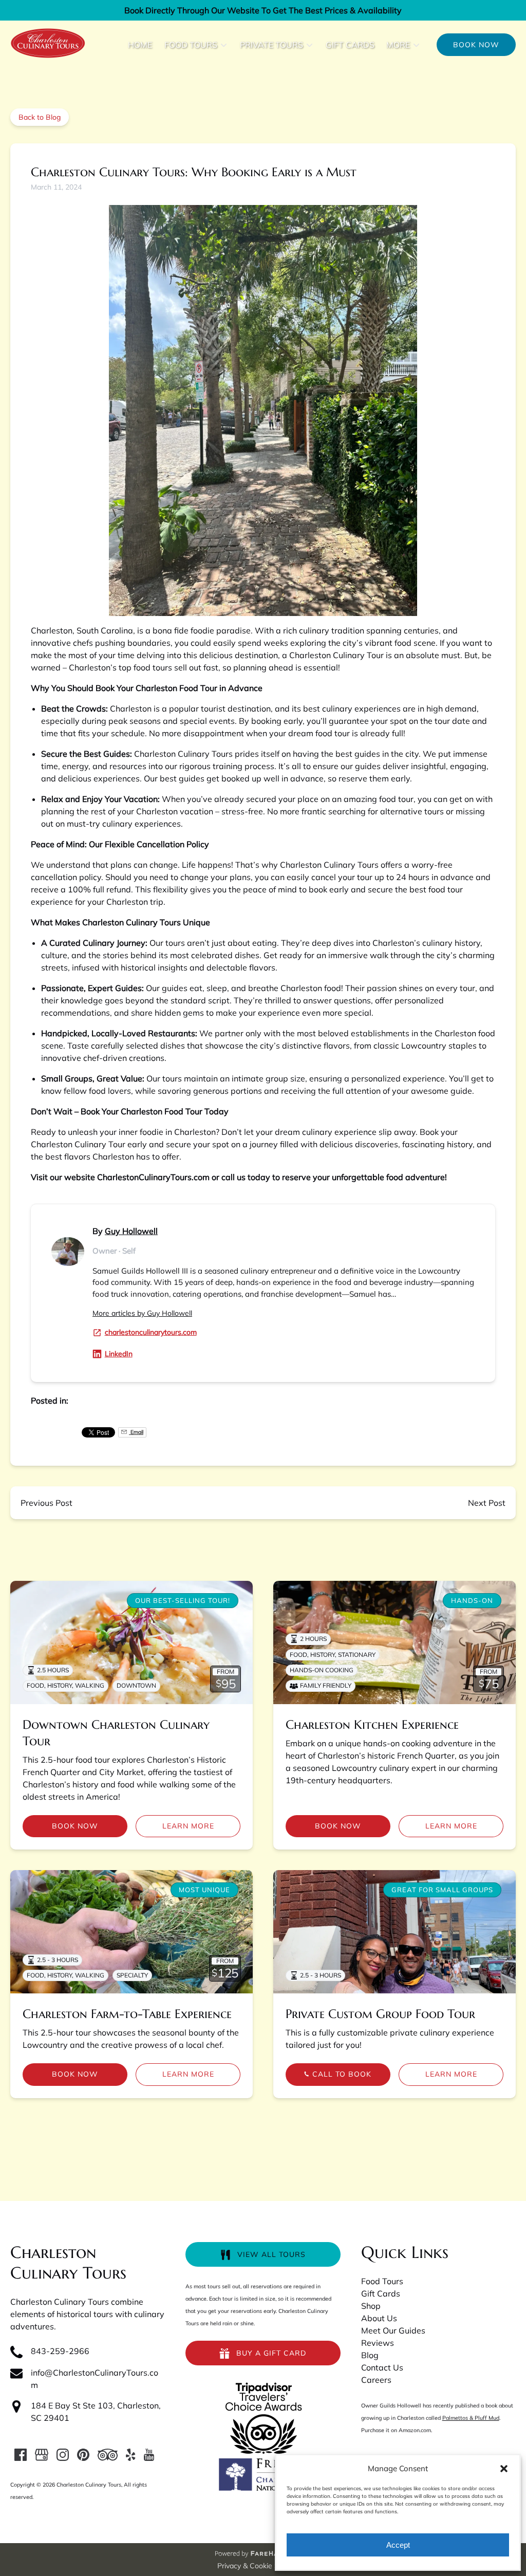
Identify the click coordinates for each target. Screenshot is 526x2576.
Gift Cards (350, 45)
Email (136, 1432)
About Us (379, 2318)
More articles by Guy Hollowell (142, 1313)
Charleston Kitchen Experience (372, 1725)
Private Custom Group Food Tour (380, 2014)
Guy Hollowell (131, 1231)
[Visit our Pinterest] (83, 2455)
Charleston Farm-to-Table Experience (127, 2014)
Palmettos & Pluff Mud (471, 2418)
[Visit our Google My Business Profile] (42, 2455)
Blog (370, 2355)
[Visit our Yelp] (130, 2455)
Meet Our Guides (393, 2330)
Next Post (487, 1503)
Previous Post (46, 1503)
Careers (376, 2380)
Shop (371, 2306)
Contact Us (382, 2367)
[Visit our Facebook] (21, 2455)
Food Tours (382, 2281)
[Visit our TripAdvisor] (108, 2455)
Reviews (378, 2343)
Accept (398, 2545)
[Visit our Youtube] (149, 2455)
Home (140, 45)
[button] (504, 2469)
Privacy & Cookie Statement (263, 2566)
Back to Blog (40, 117)
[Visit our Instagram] (63, 2455)
